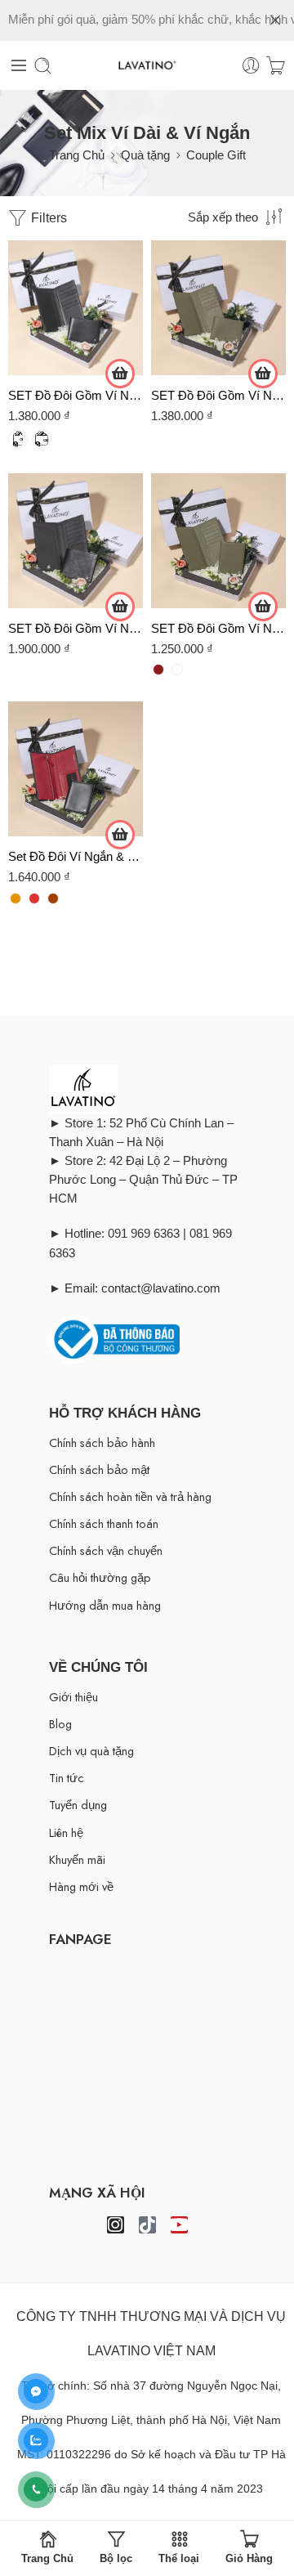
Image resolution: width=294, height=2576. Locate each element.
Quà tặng (145, 155)
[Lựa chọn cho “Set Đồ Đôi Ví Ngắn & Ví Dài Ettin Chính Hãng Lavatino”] (120, 835)
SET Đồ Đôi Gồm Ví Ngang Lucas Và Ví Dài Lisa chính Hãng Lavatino (218, 395)
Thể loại (179, 2558)
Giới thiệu (73, 1697)
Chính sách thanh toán (104, 1523)
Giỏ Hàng (249, 2558)
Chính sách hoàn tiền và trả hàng (130, 1496)
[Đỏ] (34, 898)
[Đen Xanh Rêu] (177, 670)
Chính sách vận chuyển (106, 1550)
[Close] (275, 20)
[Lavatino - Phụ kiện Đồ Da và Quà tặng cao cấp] (147, 66)
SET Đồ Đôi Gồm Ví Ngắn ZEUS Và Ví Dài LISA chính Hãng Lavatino (76, 395)
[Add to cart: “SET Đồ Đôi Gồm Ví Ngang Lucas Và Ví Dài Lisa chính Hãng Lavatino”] (263, 374)
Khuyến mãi (77, 1859)
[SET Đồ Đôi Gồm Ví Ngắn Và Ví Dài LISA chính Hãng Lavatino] (218, 541)
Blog (60, 1724)
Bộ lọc (116, 2558)
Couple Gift (216, 155)
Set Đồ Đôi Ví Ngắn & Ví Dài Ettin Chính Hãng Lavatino (76, 856)
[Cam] (16, 898)
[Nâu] (53, 898)
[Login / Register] (251, 66)
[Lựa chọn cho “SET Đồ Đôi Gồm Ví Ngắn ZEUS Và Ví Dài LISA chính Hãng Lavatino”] (120, 374)
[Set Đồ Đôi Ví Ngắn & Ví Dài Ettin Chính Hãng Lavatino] (76, 769)
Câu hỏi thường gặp (100, 1577)
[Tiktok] (147, 2225)
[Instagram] (116, 2225)
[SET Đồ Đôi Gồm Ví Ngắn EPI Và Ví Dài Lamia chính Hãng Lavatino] (76, 541)
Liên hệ (66, 1832)
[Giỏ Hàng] (276, 66)
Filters (47, 218)
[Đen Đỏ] (158, 670)
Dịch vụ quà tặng (91, 1751)
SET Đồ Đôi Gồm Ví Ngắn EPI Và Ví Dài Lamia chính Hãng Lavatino (76, 628)
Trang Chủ (77, 155)
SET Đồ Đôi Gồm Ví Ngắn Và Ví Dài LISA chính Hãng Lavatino (218, 628)
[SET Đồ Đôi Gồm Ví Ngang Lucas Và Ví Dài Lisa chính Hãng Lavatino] (218, 308)
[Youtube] (179, 2225)
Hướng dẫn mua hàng (105, 1605)
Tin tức (67, 1778)
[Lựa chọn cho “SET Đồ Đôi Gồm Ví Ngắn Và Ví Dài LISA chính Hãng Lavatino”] (263, 607)
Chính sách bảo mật (99, 1469)
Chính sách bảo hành (102, 1443)
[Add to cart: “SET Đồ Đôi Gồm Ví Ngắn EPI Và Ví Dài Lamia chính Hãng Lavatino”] (120, 607)
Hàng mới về (81, 1886)
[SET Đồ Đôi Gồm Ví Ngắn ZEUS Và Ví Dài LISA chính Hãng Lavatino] (76, 308)
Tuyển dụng (78, 1805)
